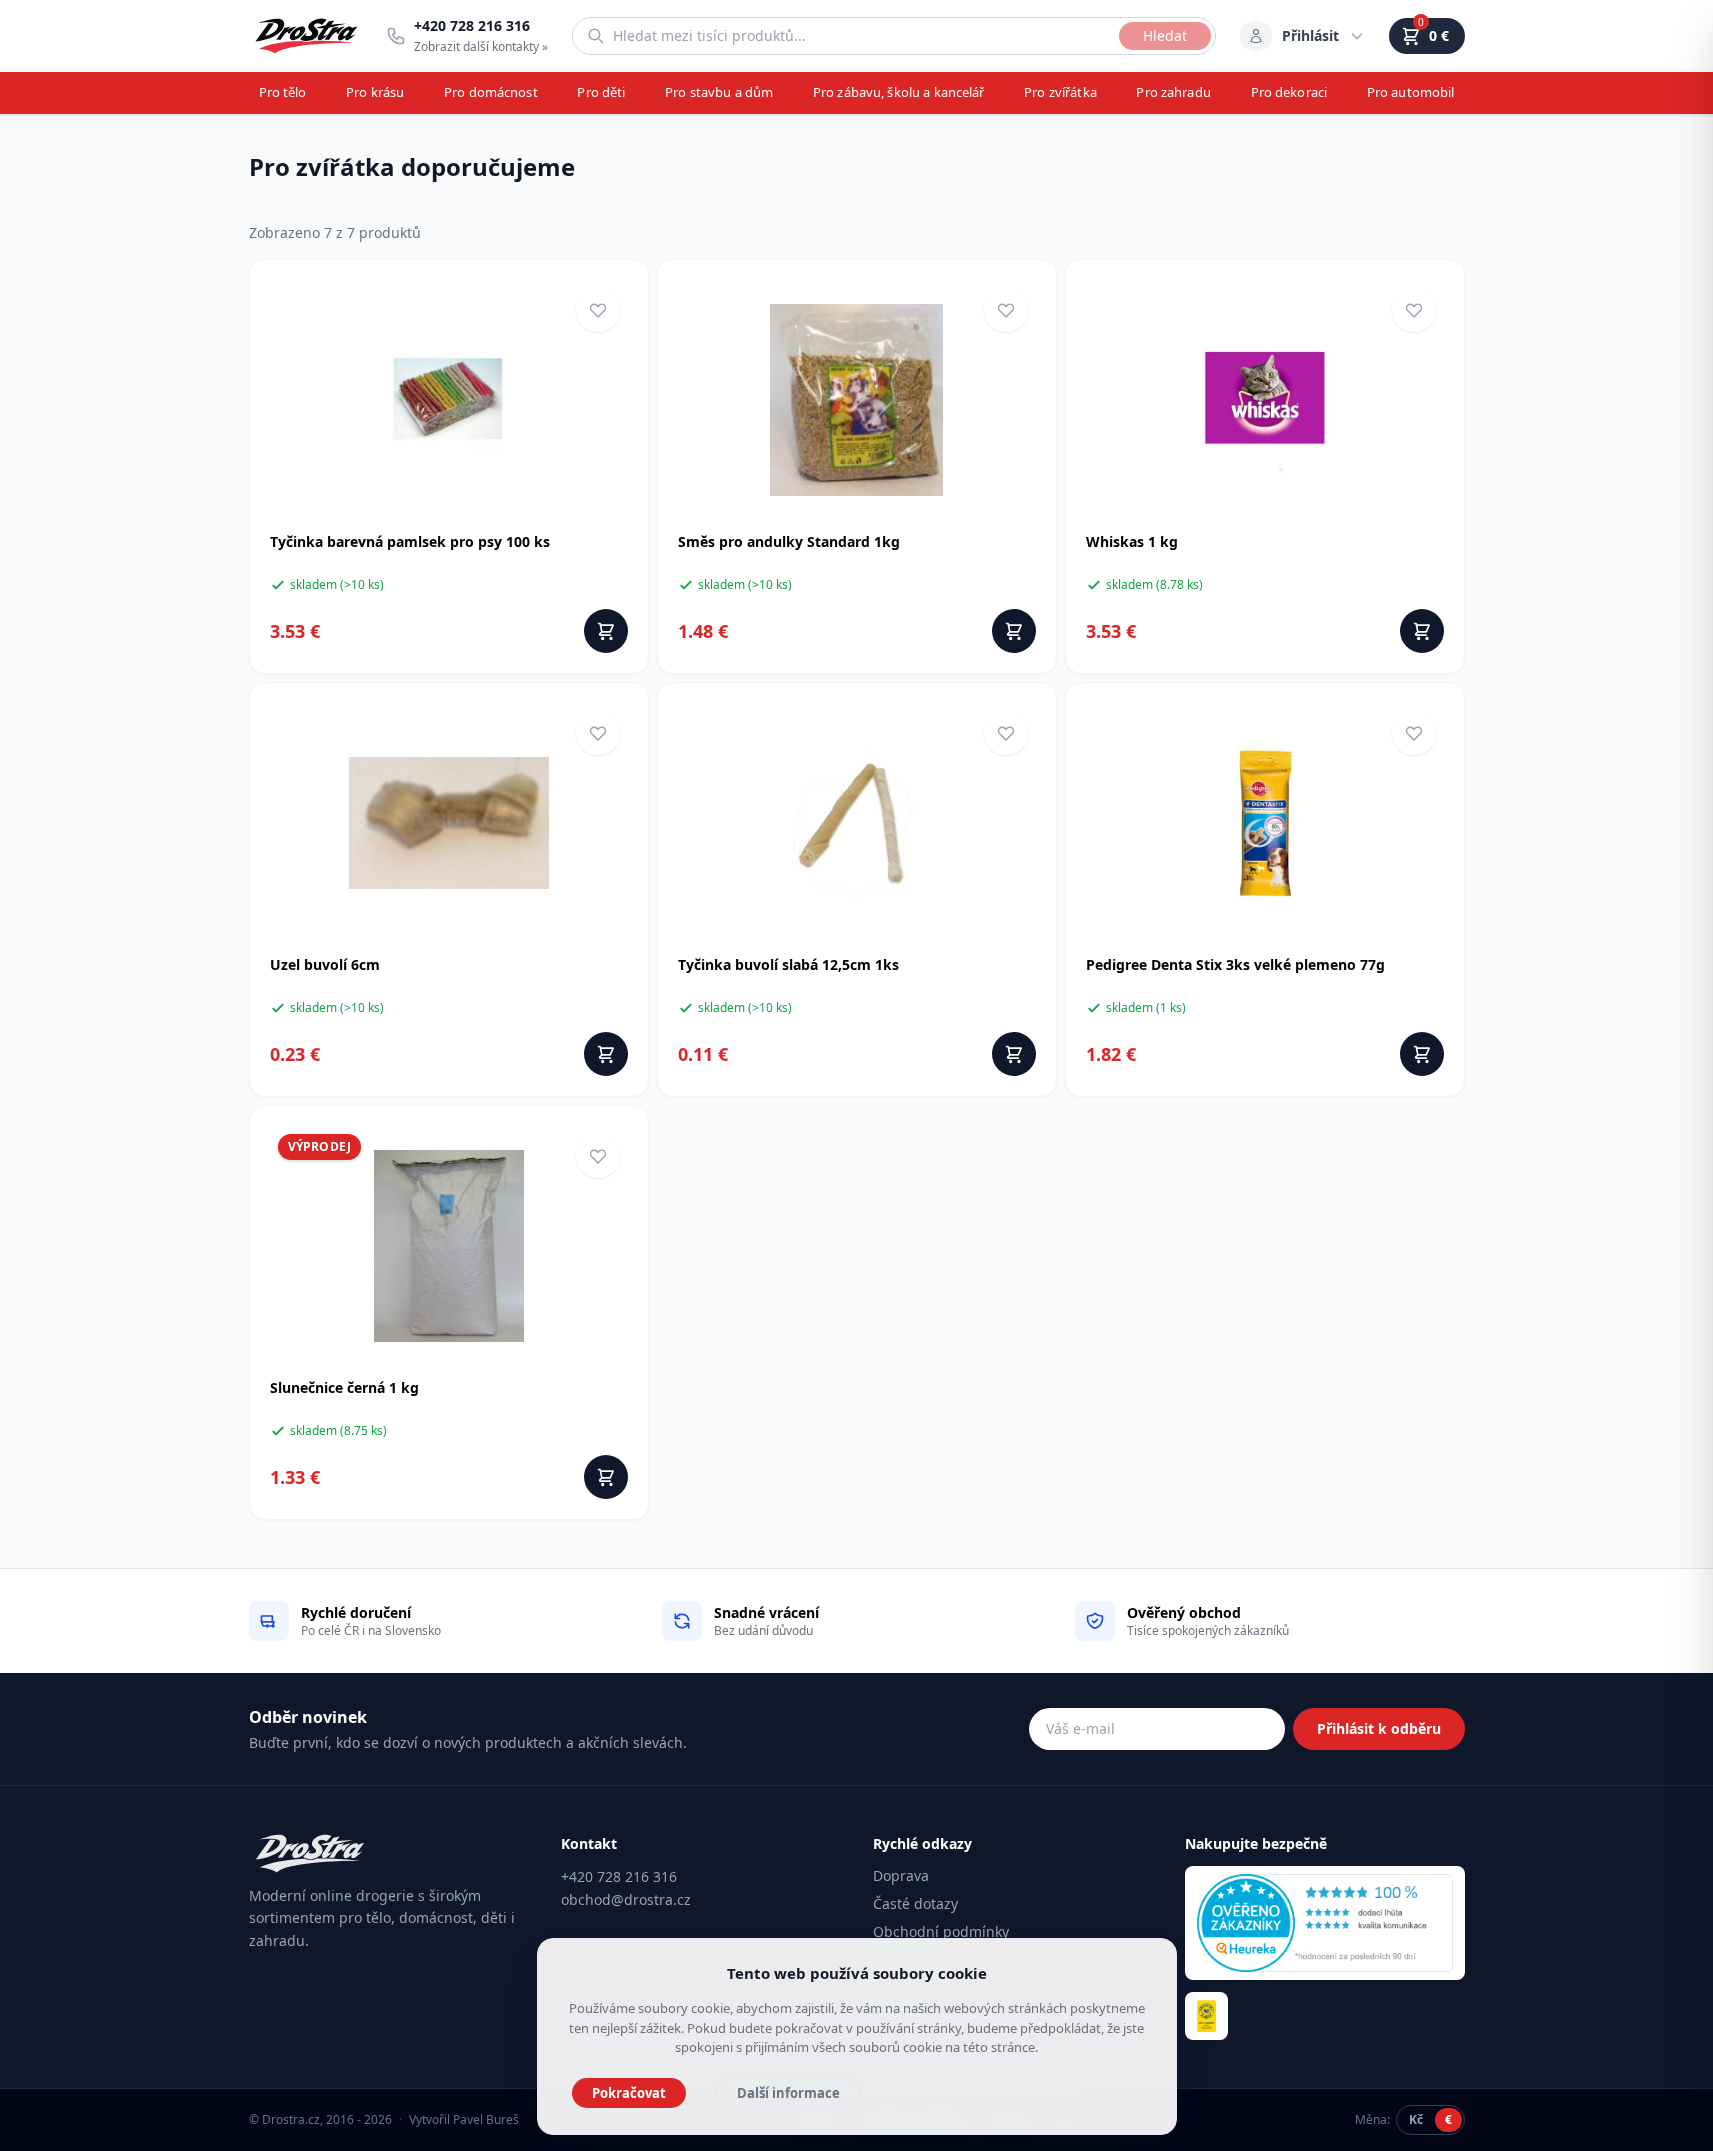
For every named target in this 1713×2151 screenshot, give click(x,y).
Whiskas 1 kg (1132, 541)
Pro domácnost (491, 92)
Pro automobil (1411, 92)
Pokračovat (629, 2093)
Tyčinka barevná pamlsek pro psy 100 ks (410, 541)
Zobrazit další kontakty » (481, 46)
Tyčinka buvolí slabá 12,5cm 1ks (788, 964)
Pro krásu (375, 92)
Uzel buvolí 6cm (325, 964)
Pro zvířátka (1060, 92)
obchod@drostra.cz (626, 1899)
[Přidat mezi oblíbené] (598, 310)
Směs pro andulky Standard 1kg (789, 541)
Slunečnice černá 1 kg (344, 1387)
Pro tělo (283, 92)
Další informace (788, 2093)
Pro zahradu (1173, 92)
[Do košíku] (606, 631)
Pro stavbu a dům (719, 92)
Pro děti (601, 92)
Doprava (901, 1875)
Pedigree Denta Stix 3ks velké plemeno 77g (1235, 964)
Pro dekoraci (1289, 92)
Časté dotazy (915, 1903)
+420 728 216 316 (619, 1876)
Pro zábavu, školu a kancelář (899, 92)
